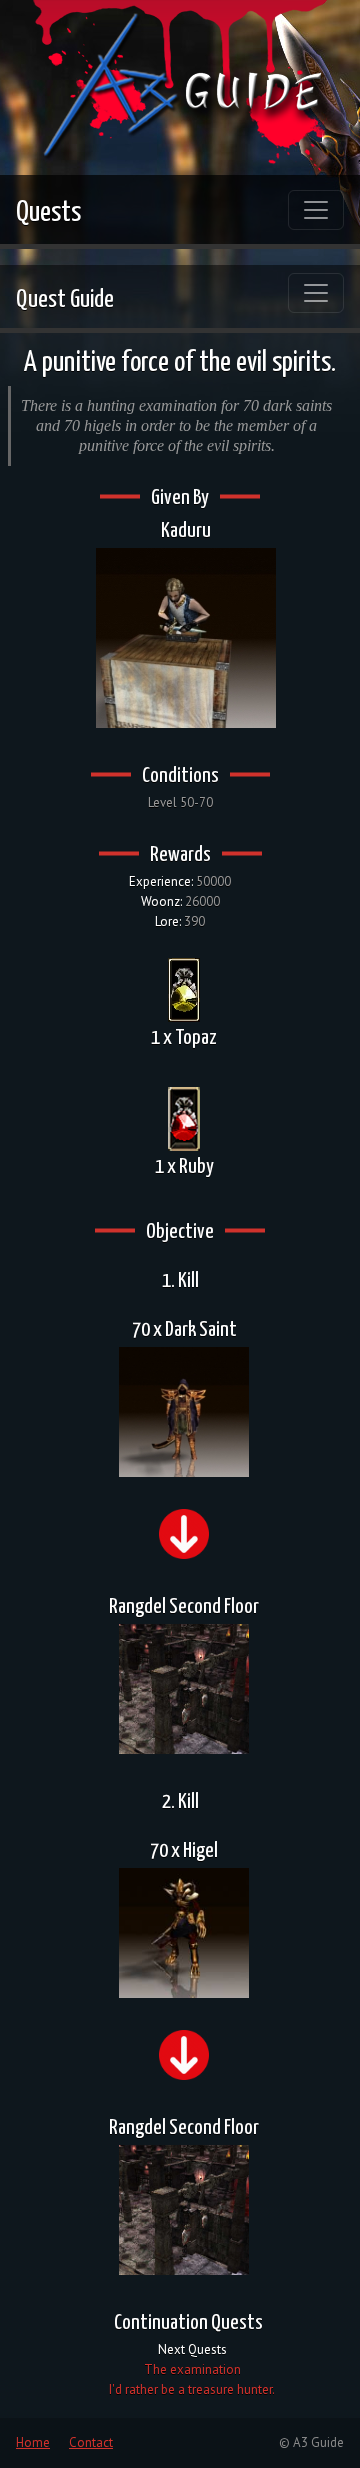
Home (33, 2442)
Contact (91, 2442)
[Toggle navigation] (316, 210)
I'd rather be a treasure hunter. (192, 2389)
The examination (192, 2369)
